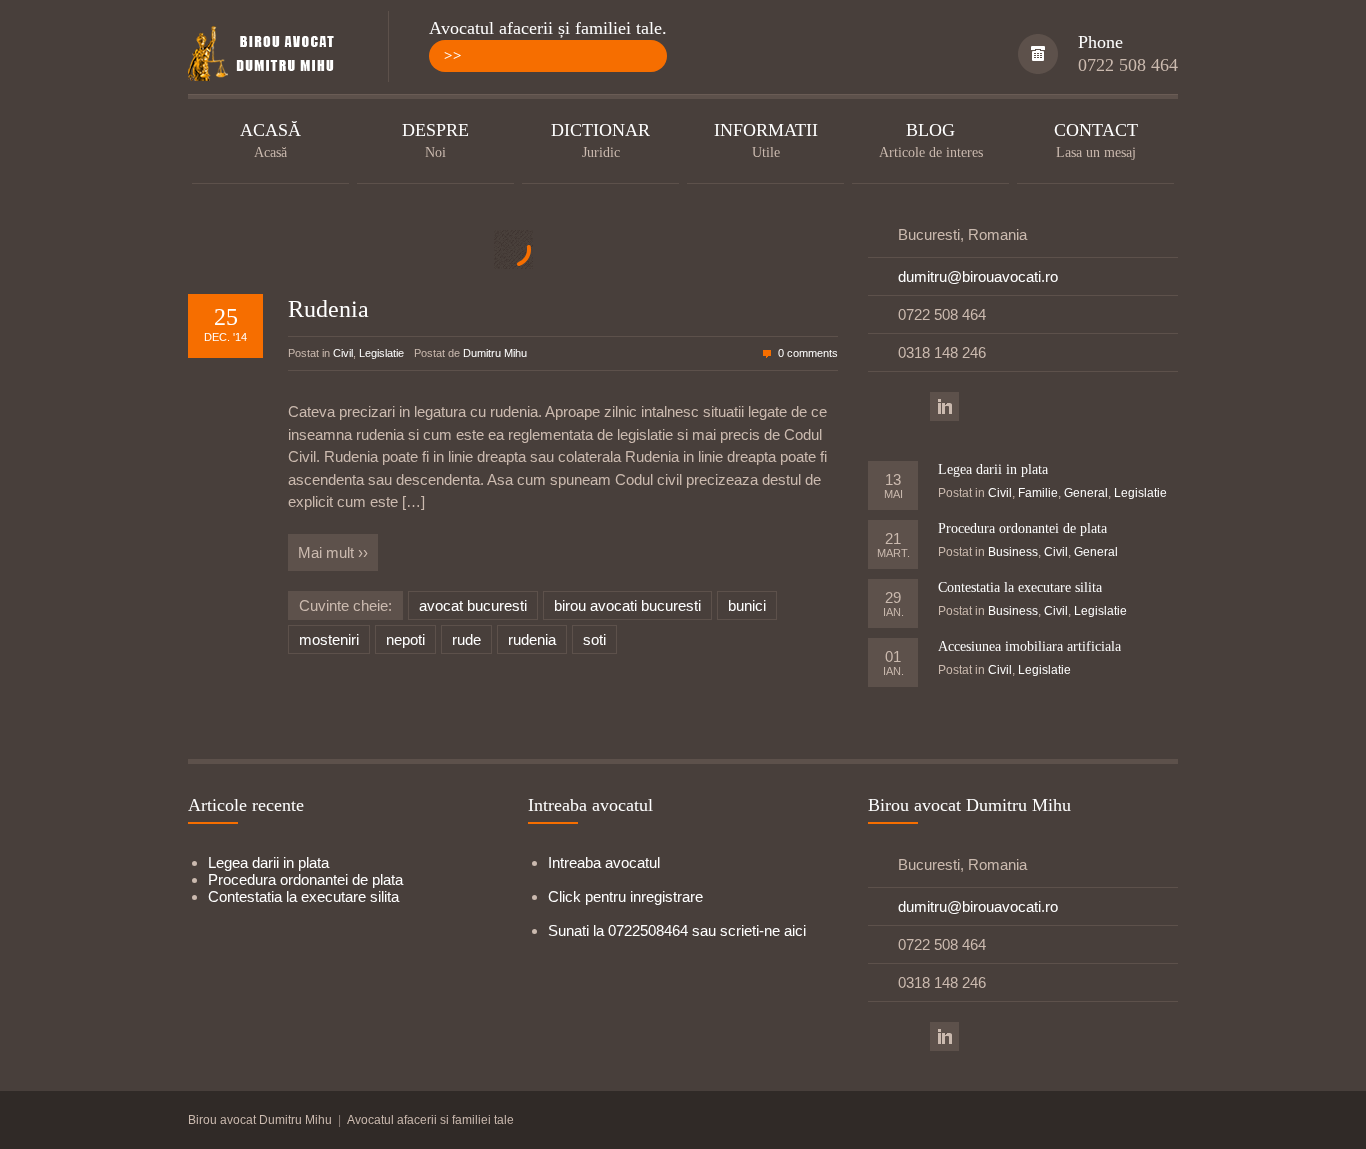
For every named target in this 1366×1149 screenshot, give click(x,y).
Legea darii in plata (993, 469)
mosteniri (329, 639)
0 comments (808, 353)
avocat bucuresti (473, 605)
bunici (747, 605)
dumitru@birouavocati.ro (978, 276)
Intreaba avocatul (604, 862)
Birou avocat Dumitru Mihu (260, 1120)
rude (466, 639)
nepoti (405, 639)
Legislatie (381, 353)
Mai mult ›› (333, 552)
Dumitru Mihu (495, 353)
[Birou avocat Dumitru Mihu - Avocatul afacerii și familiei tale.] (268, 55)
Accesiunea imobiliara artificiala (1029, 646)
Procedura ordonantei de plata (1022, 528)
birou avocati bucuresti (627, 605)
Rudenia (328, 309)
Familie (1038, 493)
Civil (343, 353)
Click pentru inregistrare (625, 896)
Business (1013, 552)
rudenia (532, 639)
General (1086, 493)
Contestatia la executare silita (1020, 587)
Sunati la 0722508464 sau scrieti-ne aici (677, 930)
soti (594, 639)
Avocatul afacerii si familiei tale (430, 1120)
